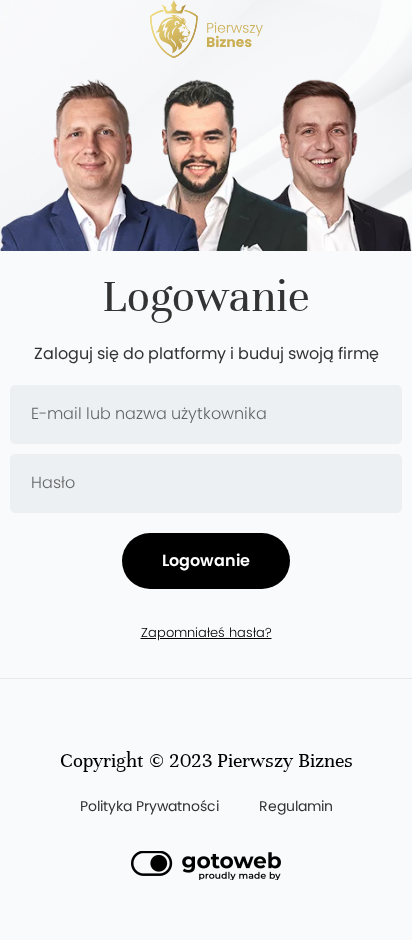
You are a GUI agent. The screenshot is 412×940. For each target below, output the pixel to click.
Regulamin (296, 806)
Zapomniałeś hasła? (206, 633)
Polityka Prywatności (149, 806)
